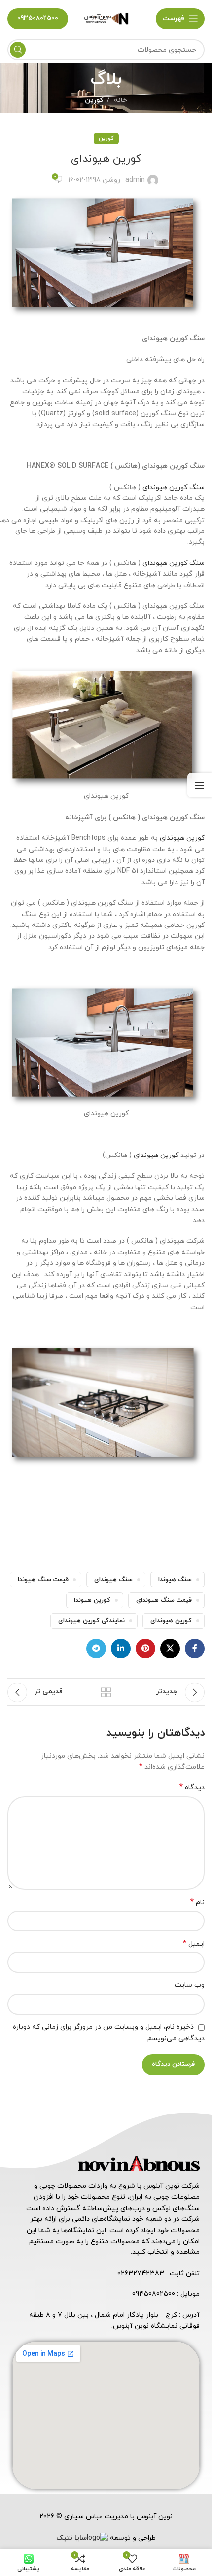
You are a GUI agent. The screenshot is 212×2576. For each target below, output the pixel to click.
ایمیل (194, 1944)
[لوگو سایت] (106, 18)
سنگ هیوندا (175, 1580)
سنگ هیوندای (113, 1580)
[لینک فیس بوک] (195, 1649)
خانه (121, 100)
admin (135, 180)
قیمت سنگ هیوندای (164, 1600)
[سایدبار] (200, 785)
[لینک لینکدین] (121, 1649)
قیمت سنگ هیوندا (43, 1580)
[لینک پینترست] (145, 1649)
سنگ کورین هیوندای (174, 487)
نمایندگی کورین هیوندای (91, 1621)
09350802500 (38, 18)
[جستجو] (18, 50)
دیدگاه (192, 1788)
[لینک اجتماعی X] (170, 1649)
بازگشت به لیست (106, 1692)
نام (197, 1902)
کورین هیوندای (182, 838)
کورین (94, 100)
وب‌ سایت (190, 1985)
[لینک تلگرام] (96, 1649)
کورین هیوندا (92, 1600)
